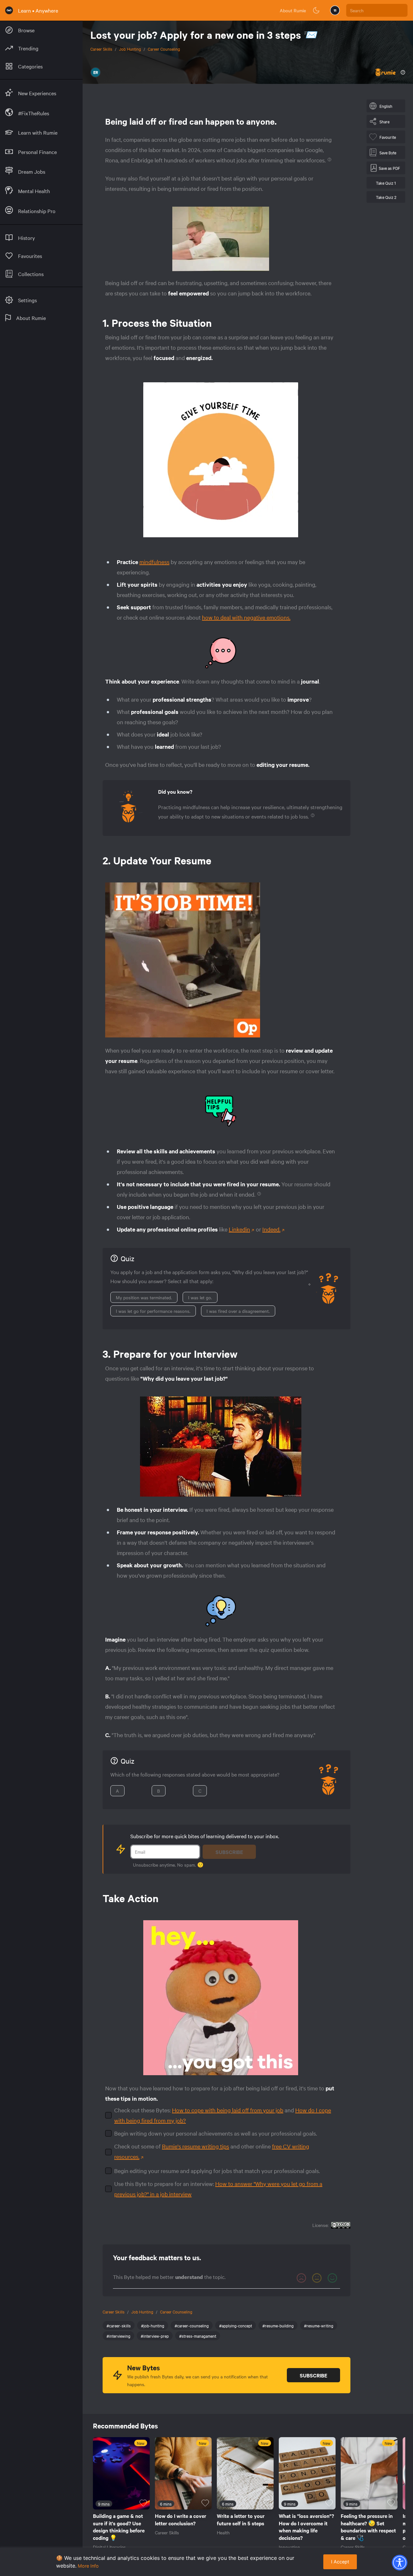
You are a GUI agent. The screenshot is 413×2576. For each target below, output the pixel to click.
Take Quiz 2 (386, 197)
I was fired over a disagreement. (238, 1311)
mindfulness (154, 562)
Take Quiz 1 (386, 183)
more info (88, 2566)
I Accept (340, 2562)
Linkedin (239, 1229)
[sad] (301, 2278)
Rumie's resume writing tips (196, 2146)
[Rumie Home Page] (9, 10)
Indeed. (271, 1229)
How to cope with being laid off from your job (228, 2110)
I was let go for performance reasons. (153, 1311)
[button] (399, 2562)
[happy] (332, 2278)
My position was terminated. (144, 1297)
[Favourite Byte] (143, 2503)
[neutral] (317, 2278)
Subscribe (229, 1852)
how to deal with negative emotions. (246, 617)
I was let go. (200, 1297)
